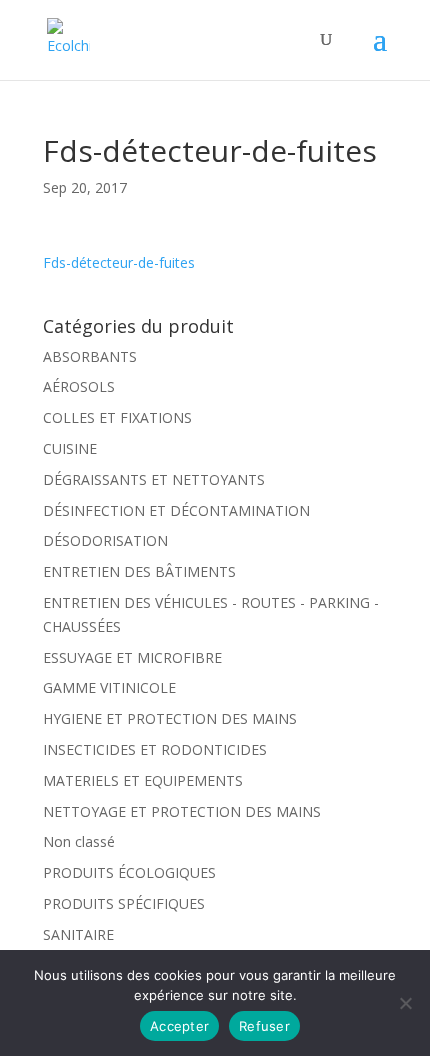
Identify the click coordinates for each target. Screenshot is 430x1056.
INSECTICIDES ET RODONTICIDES (155, 749)
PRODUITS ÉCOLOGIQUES (129, 872)
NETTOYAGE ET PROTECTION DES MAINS (182, 811)
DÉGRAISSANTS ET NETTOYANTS (154, 479)
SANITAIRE (78, 934)
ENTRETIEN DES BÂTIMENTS (139, 571)
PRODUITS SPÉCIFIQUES (124, 903)
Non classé (79, 841)
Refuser (264, 1026)
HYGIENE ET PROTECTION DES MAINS (170, 718)
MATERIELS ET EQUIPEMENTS (143, 780)
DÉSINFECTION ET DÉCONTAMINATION (176, 510)
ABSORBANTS (90, 356)
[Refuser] (405, 1003)
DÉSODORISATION (105, 540)
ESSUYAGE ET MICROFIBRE (132, 657)
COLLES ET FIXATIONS (117, 417)
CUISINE (70, 448)
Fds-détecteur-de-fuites (119, 262)
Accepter (179, 1026)
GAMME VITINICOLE (109, 687)
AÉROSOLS (79, 386)
